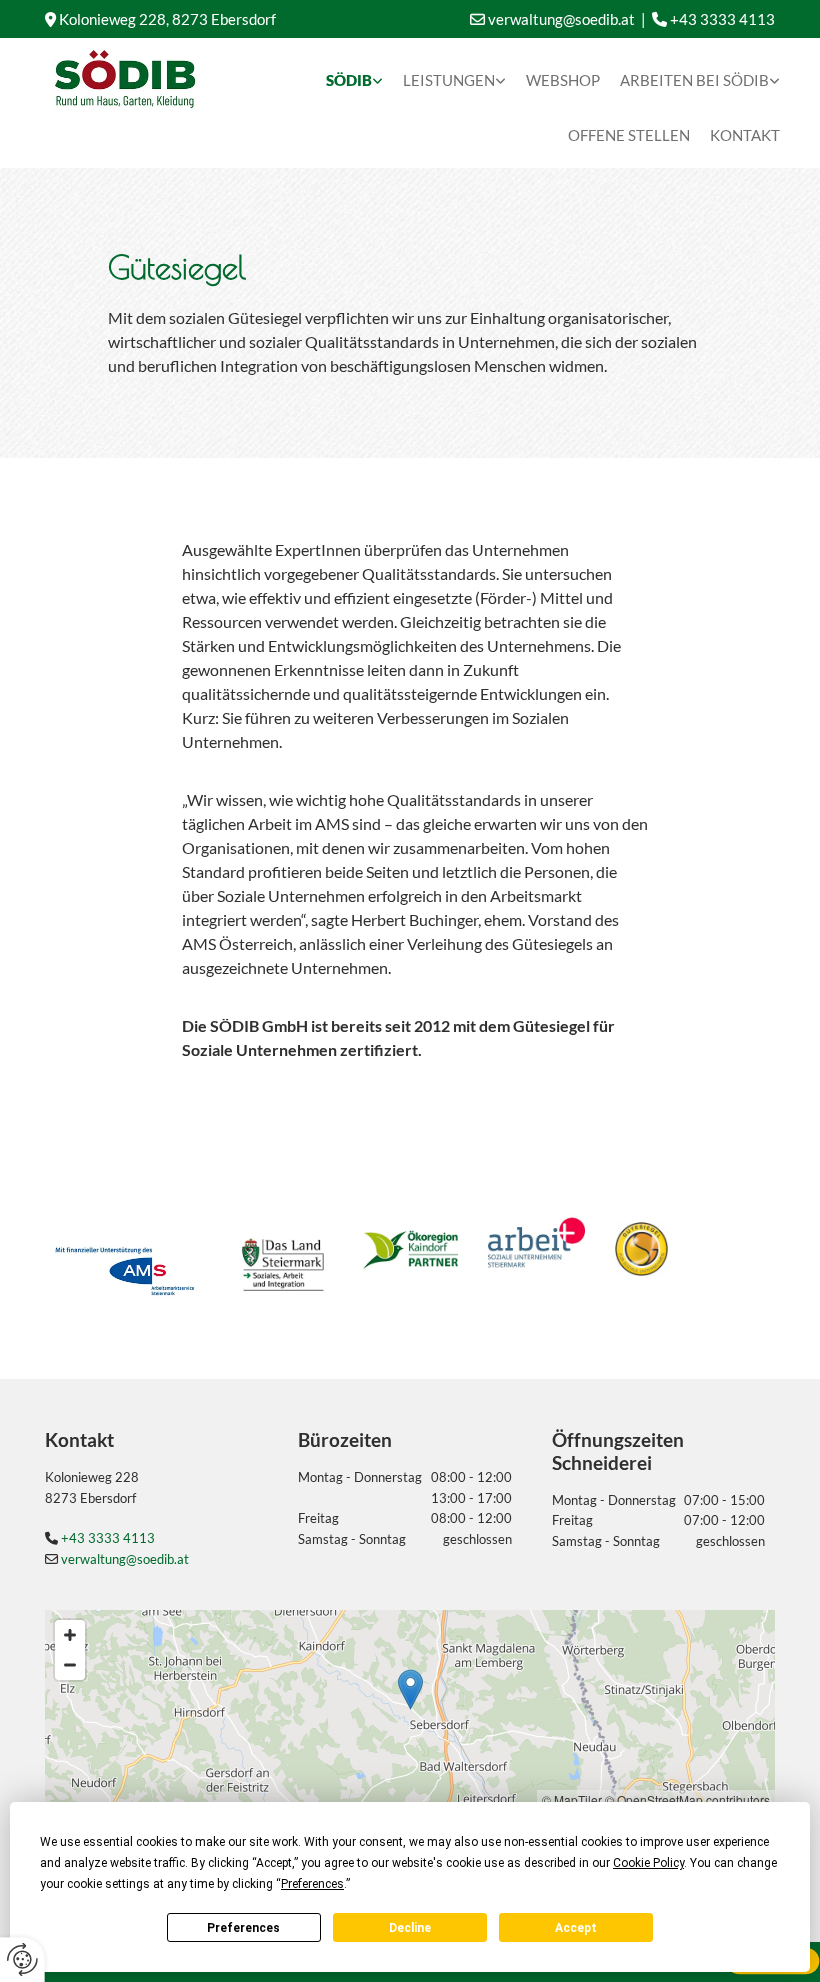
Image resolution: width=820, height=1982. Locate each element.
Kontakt (745, 135)
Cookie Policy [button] (648, 1863)
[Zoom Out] (70, 1665)
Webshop (563, 80)
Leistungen (449, 80)
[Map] (410, 1710)
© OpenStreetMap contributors (687, 1799)
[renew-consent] (22, 1959)
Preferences (243, 1928)
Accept (576, 1928)
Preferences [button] (312, 1884)
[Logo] (125, 79)
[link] (354, 75)
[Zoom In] (70, 1635)
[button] (410, 1689)
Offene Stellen (629, 135)
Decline (410, 1928)
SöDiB (349, 80)
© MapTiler (572, 1799)
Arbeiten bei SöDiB (694, 80)
